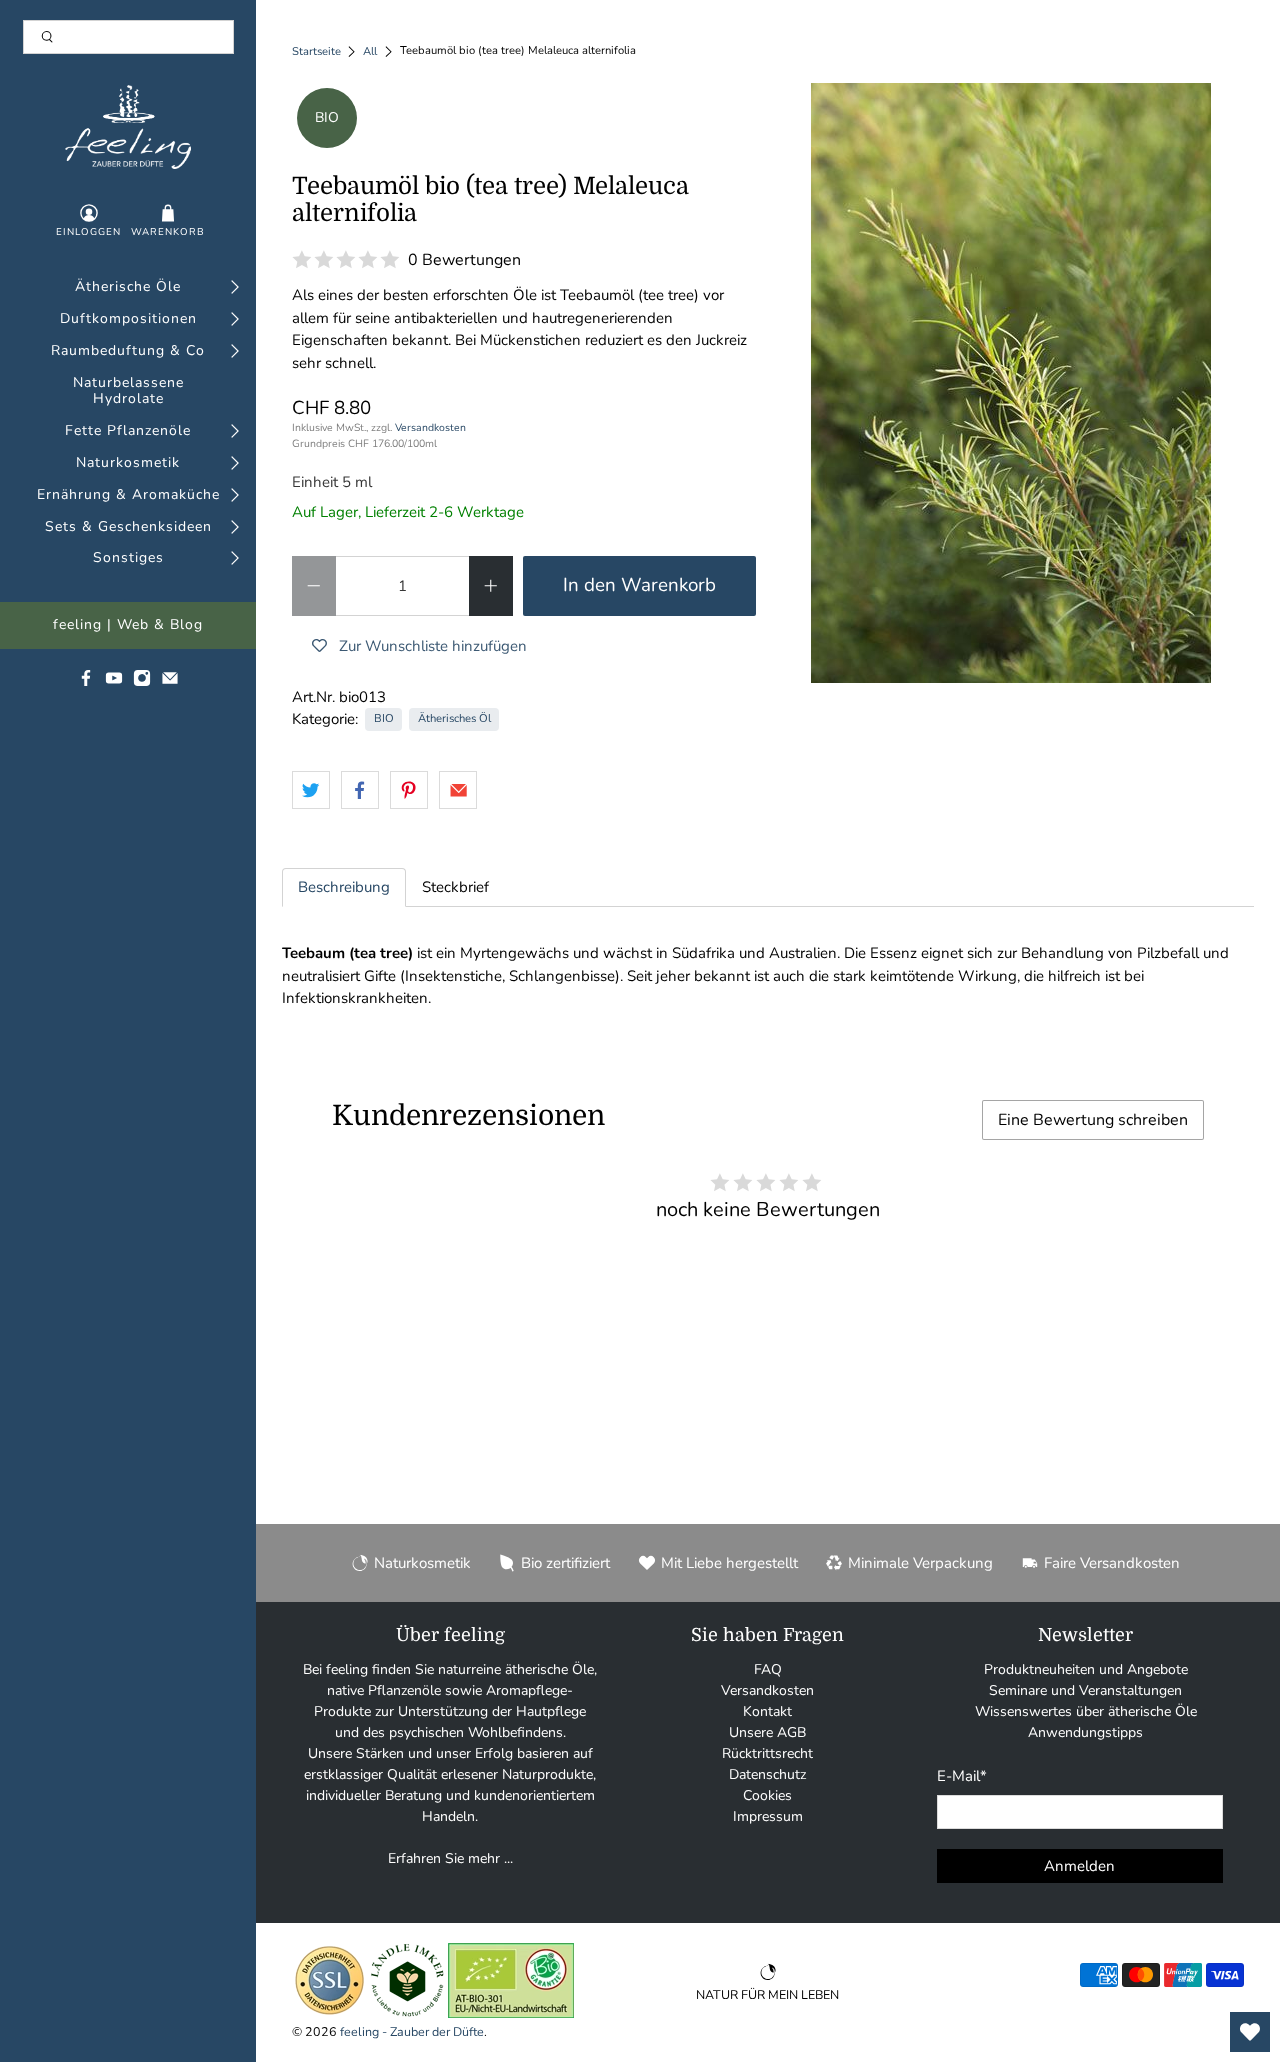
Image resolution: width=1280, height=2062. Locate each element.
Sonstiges (128, 558)
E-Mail (962, 1776)
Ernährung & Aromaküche (128, 495)
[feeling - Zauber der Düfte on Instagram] (142, 682)
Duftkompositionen (128, 319)
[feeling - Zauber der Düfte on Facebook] (86, 682)
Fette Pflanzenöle (128, 431)
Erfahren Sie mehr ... (450, 1858)
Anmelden (1079, 1866)
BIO (384, 718)
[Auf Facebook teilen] (360, 790)
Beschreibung (344, 887)
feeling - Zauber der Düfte (412, 2031)
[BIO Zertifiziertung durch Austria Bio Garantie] (511, 2013)
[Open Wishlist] (1250, 2032)
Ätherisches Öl (454, 718)
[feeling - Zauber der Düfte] (128, 127)
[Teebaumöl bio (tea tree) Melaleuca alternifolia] (1011, 383)
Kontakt (767, 1711)
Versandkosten (430, 427)
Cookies (767, 1795)
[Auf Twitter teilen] (311, 790)
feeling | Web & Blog (128, 625)
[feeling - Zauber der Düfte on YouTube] (114, 682)
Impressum (768, 1816)
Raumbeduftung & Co (128, 351)
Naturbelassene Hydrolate (128, 392)
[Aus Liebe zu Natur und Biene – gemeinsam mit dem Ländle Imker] (407, 2013)
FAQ (768, 1669)
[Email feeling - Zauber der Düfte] (170, 682)
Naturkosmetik (128, 463)
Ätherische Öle (128, 287)
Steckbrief (455, 887)
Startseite (316, 51)
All (370, 51)
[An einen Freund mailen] (458, 790)
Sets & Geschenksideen (128, 527)
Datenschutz (767, 1774)
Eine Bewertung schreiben (1093, 1120)
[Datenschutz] (329, 2013)
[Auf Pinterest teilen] (409, 790)
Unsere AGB (767, 1732)
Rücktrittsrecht (767, 1753)
